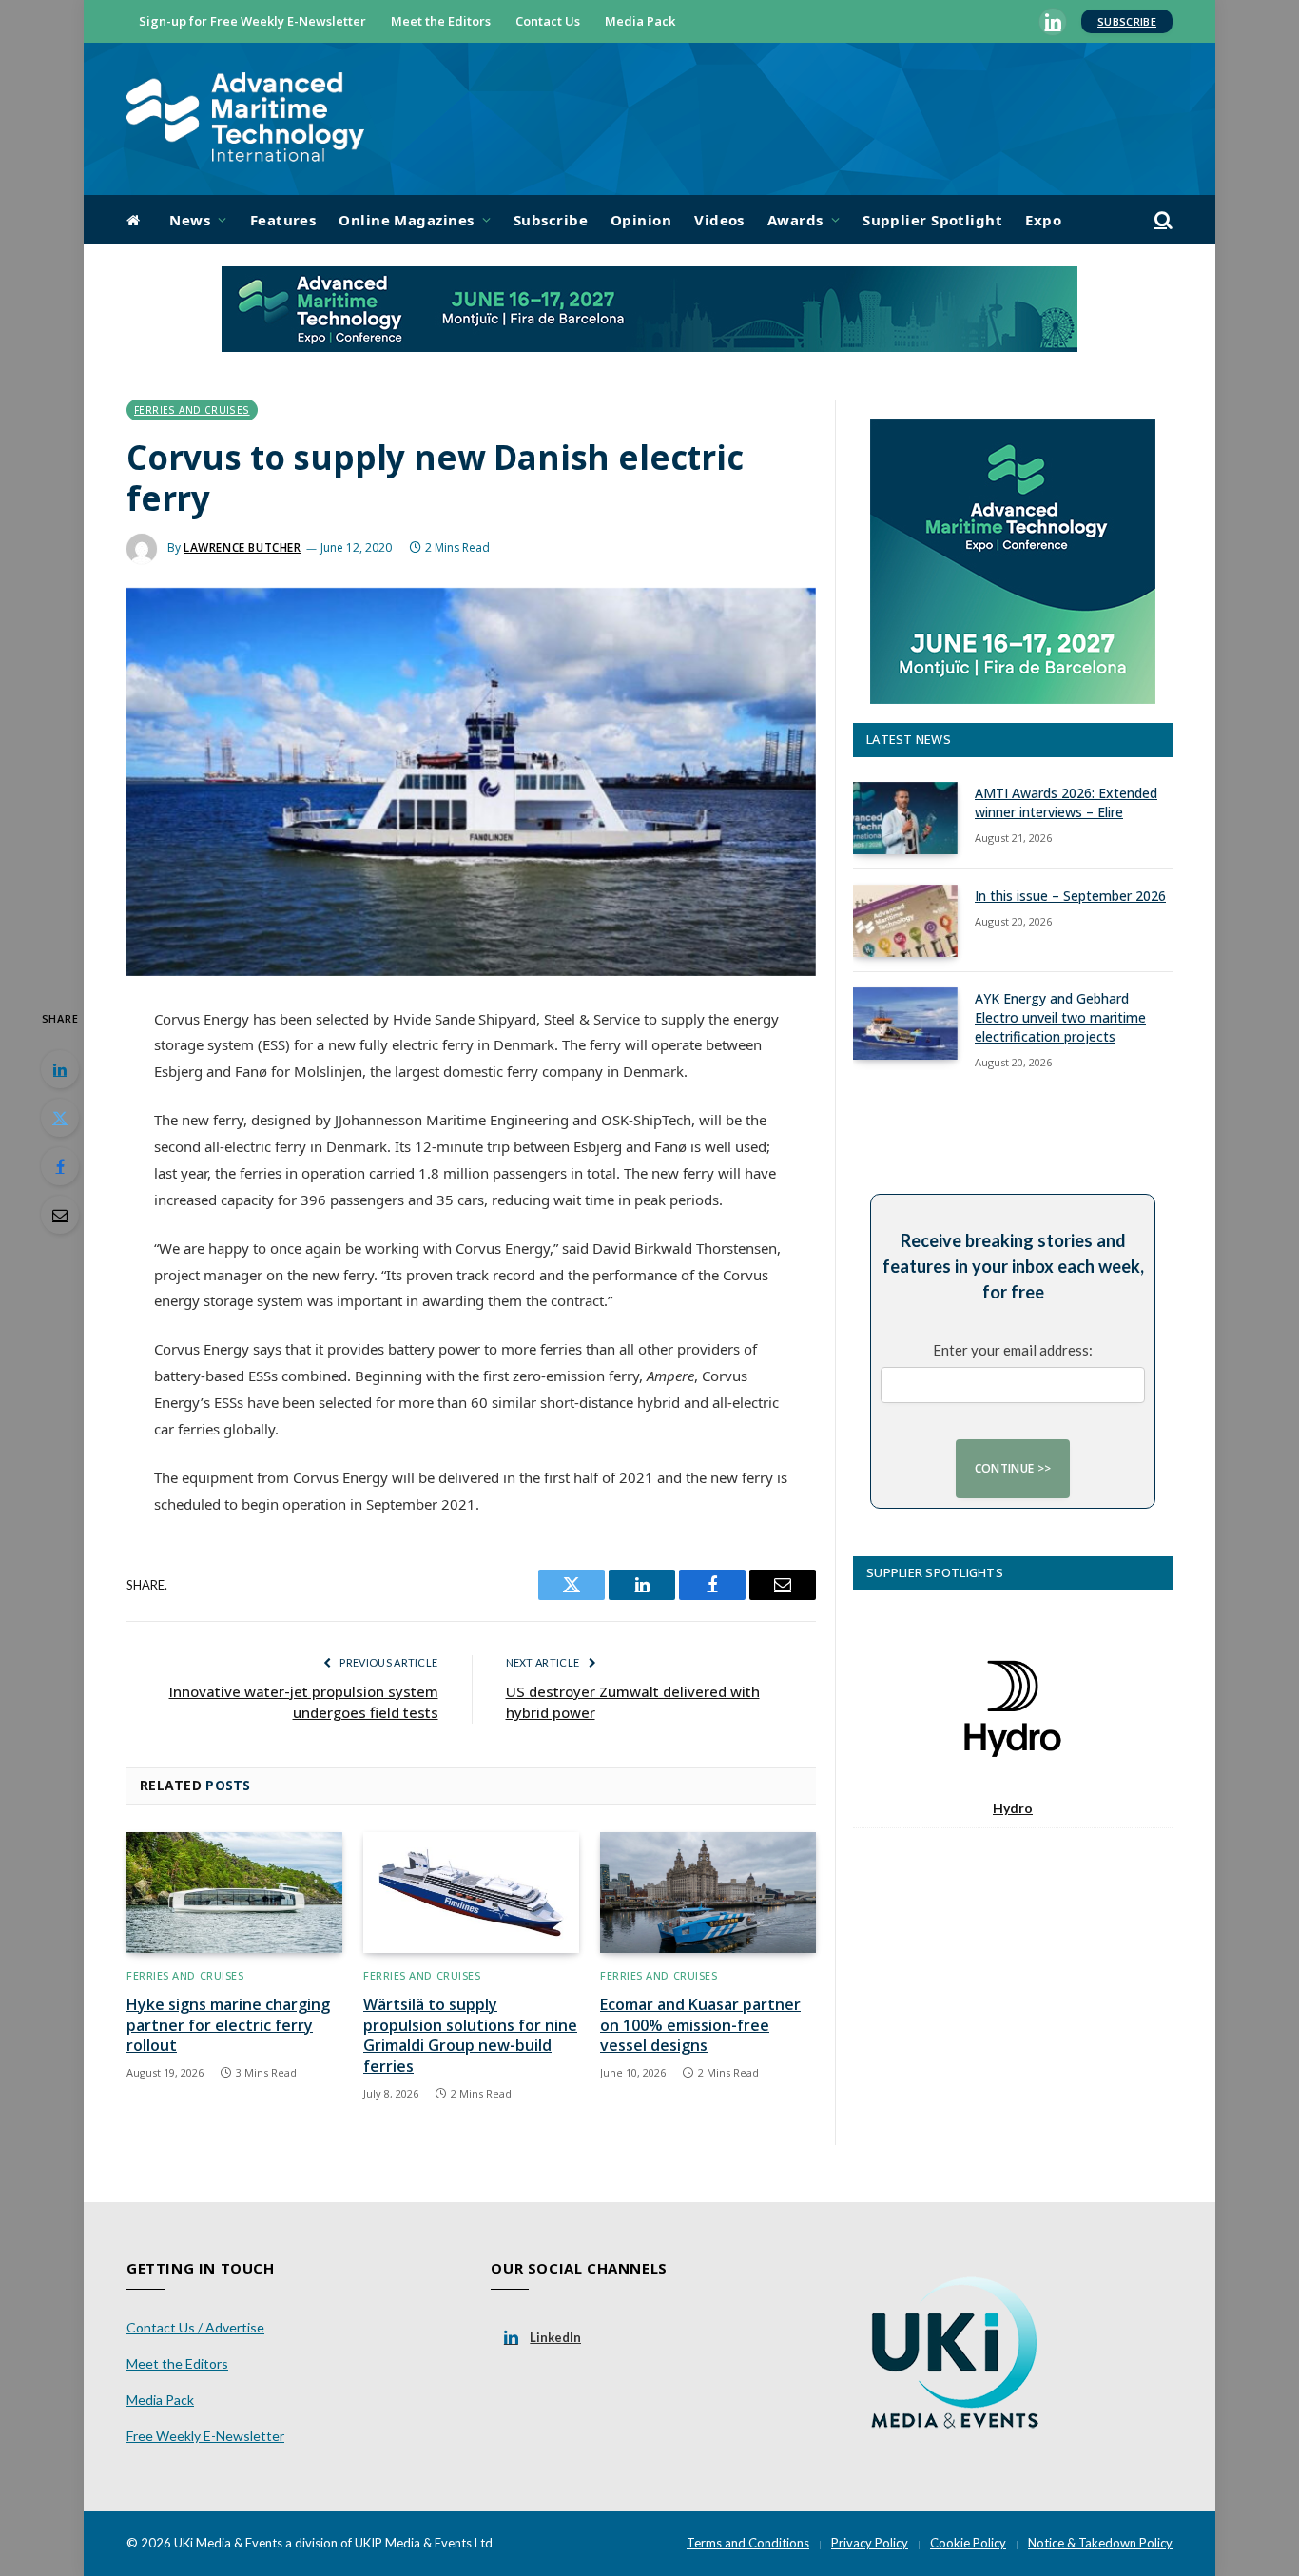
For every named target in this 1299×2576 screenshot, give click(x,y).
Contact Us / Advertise (195, 2327)
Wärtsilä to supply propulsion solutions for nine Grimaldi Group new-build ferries (470, 2036)
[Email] (60, 1215)
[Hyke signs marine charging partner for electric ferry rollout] (234, 1893)
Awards (795, 220)
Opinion (641, 220)
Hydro (1013, 1808)
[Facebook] (60, 1166)
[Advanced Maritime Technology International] (245, 119)
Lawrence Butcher (242, 547)
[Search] (1162, 220)
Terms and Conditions (748, 2543)
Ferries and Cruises (192, 410)
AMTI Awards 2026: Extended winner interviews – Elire (1066, 802)
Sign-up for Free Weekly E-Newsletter (252, 21)
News (190, 220)
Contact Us (548, 21)
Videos (719, 220)
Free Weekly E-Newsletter (205, 2436)
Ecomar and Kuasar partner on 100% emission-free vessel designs (700, 2026)
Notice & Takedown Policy (1100, 2543)
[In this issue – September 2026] (905, 921)
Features (283, 220)
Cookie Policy (968, 2543)
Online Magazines (406, 220)
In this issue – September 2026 (1070, 896)
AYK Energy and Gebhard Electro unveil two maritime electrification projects (1060, 1017)
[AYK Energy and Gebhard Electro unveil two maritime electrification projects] (905, 1024)
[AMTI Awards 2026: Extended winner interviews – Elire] (905, 818)
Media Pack (640, 21)
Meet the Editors (441, 21)
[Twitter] (60, 1118)
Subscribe (1127, 21)
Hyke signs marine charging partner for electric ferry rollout (228, 2026)
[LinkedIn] (60, 1069)
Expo (1043, 220)
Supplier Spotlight (932, 220)
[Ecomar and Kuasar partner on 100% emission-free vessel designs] (708, 1893)
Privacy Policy (870, 2543)
